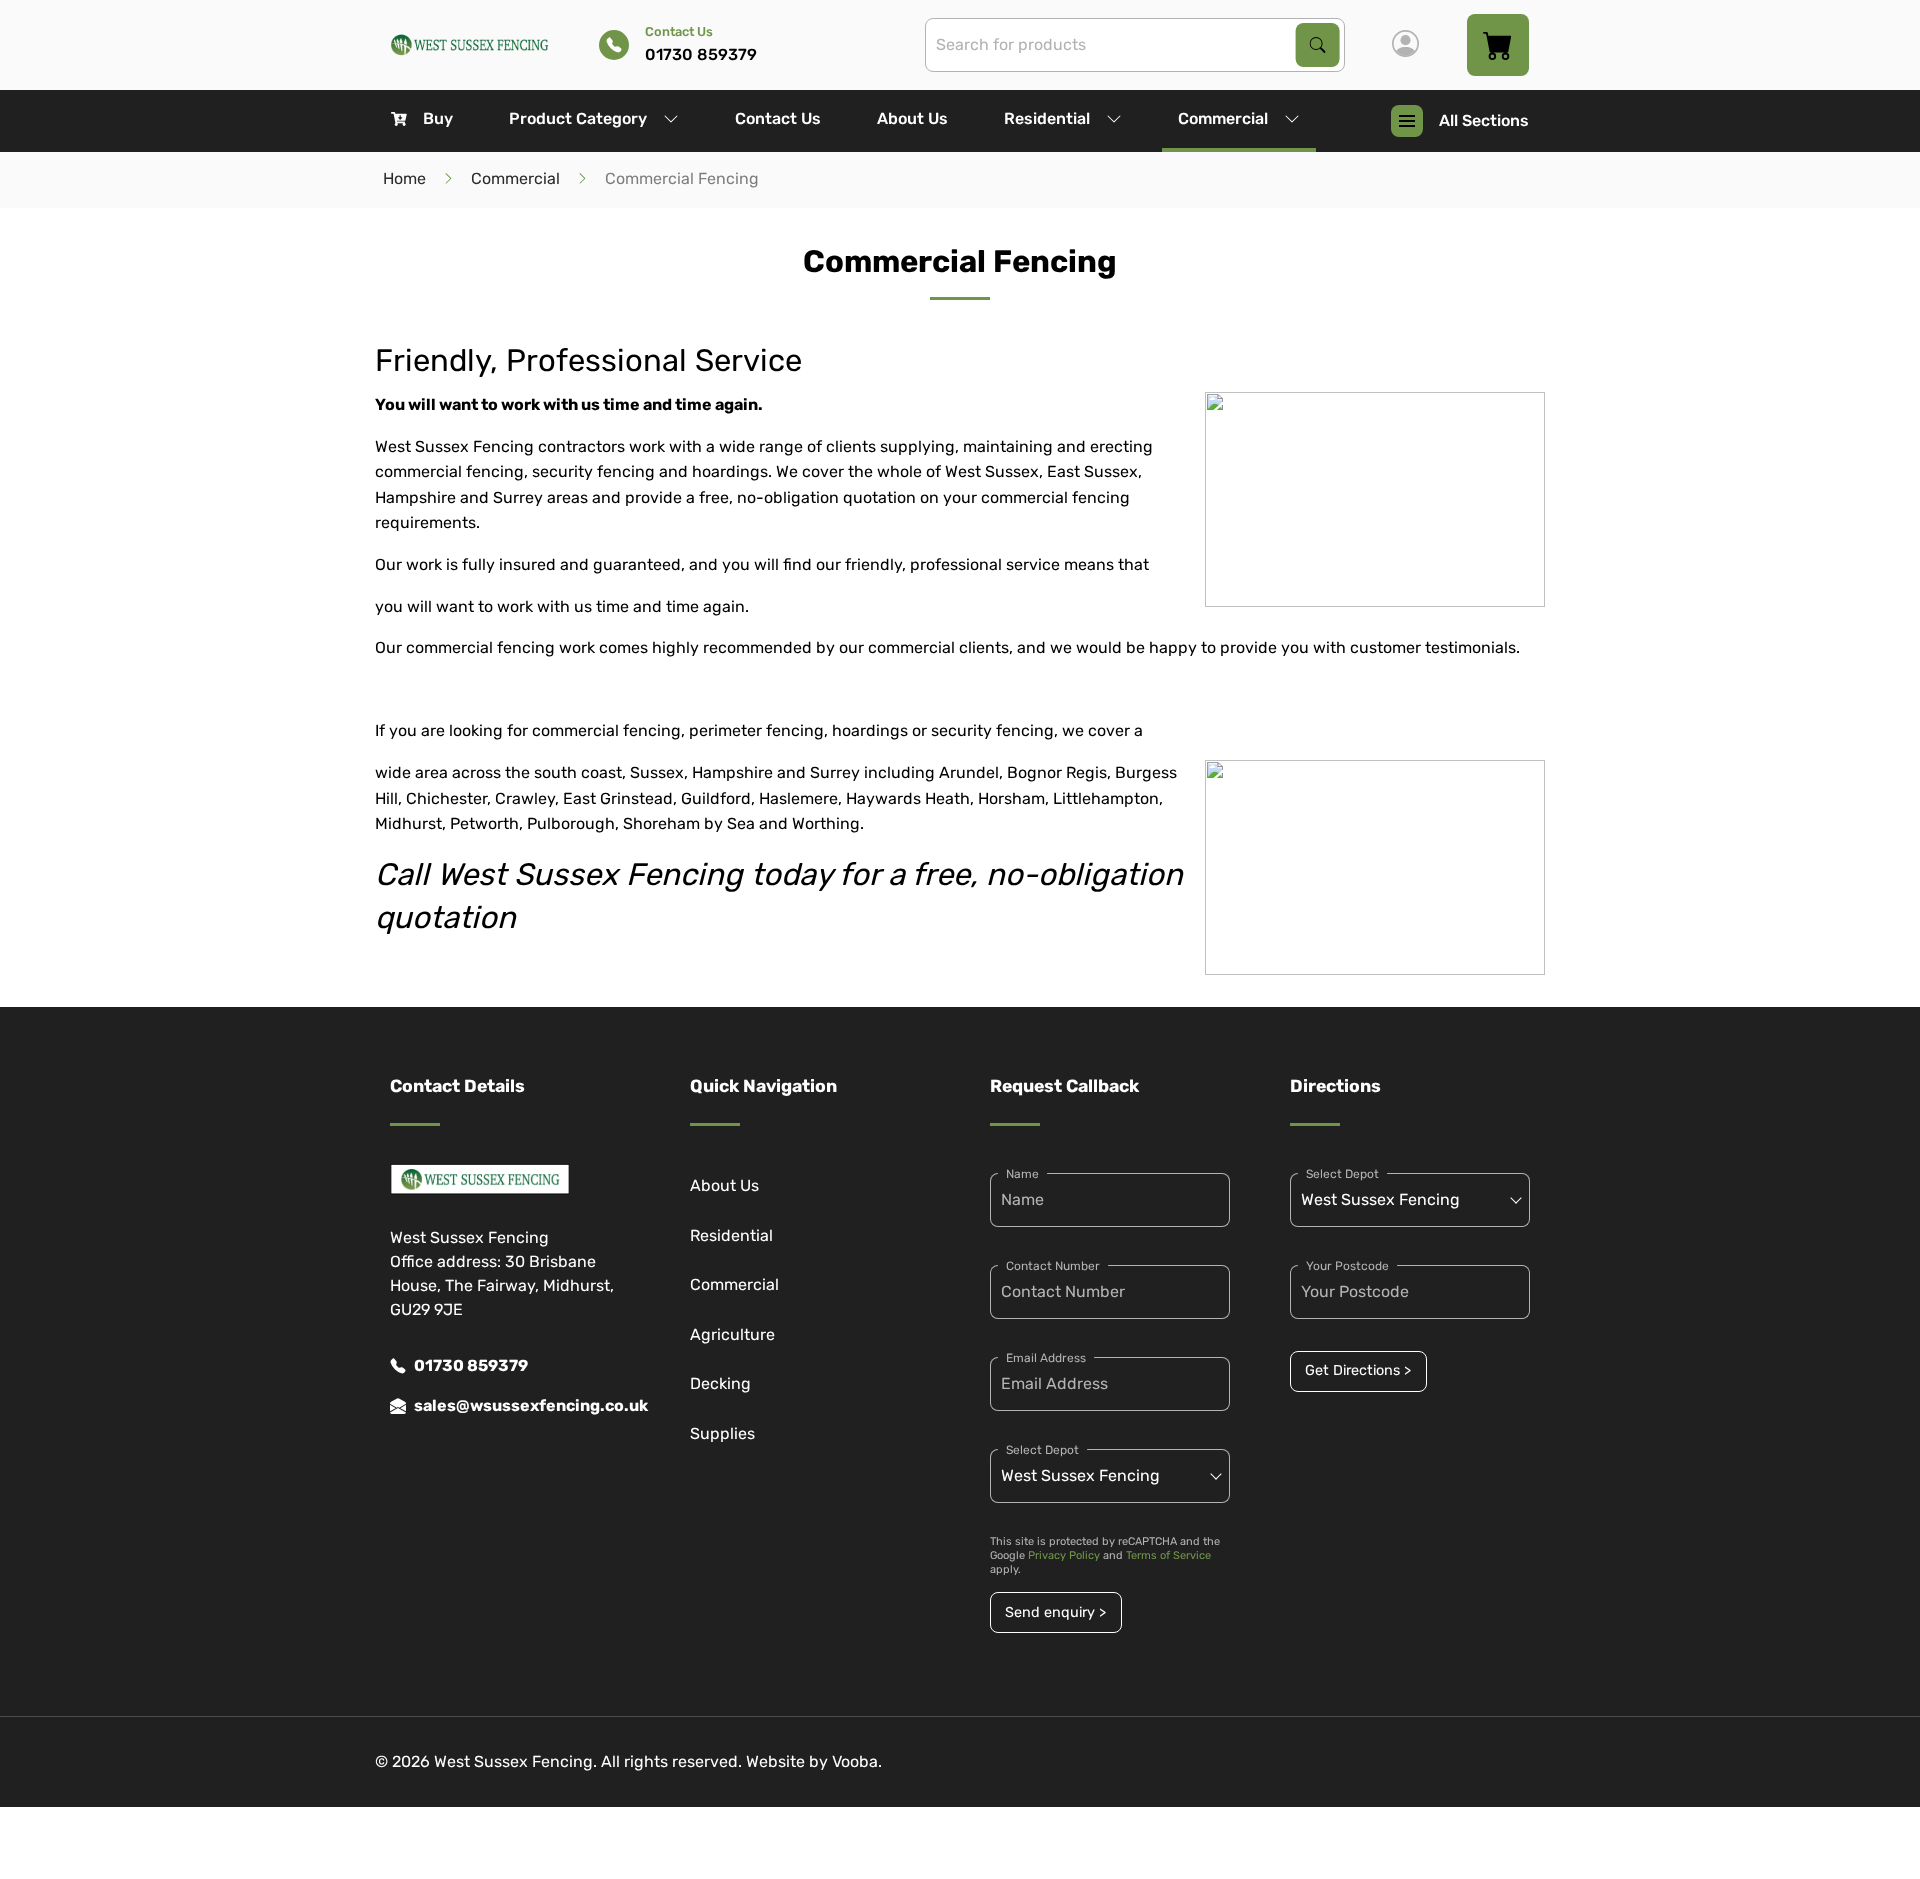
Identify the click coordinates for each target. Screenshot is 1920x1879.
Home (404, 178)
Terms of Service (1168, 1555)
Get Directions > (1358, 1370)
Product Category (578, 118)
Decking (720, 1383)
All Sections (1484, 120)
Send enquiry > (1055, 1612)
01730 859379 (471, 1365)
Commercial (1223, 118)
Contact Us (778, 118)
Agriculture (732, 1334)
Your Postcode (1347, 1266)
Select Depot (1042, 1450)
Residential (1047, 118)
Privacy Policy (1064, 1555)
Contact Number (1053, 1266)
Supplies (722, 1433)
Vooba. (857, 1761)
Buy (438, 118)
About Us (912, 118)
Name (1022, 1174)
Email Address (1046, 1358)
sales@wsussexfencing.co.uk (522, 1405)
